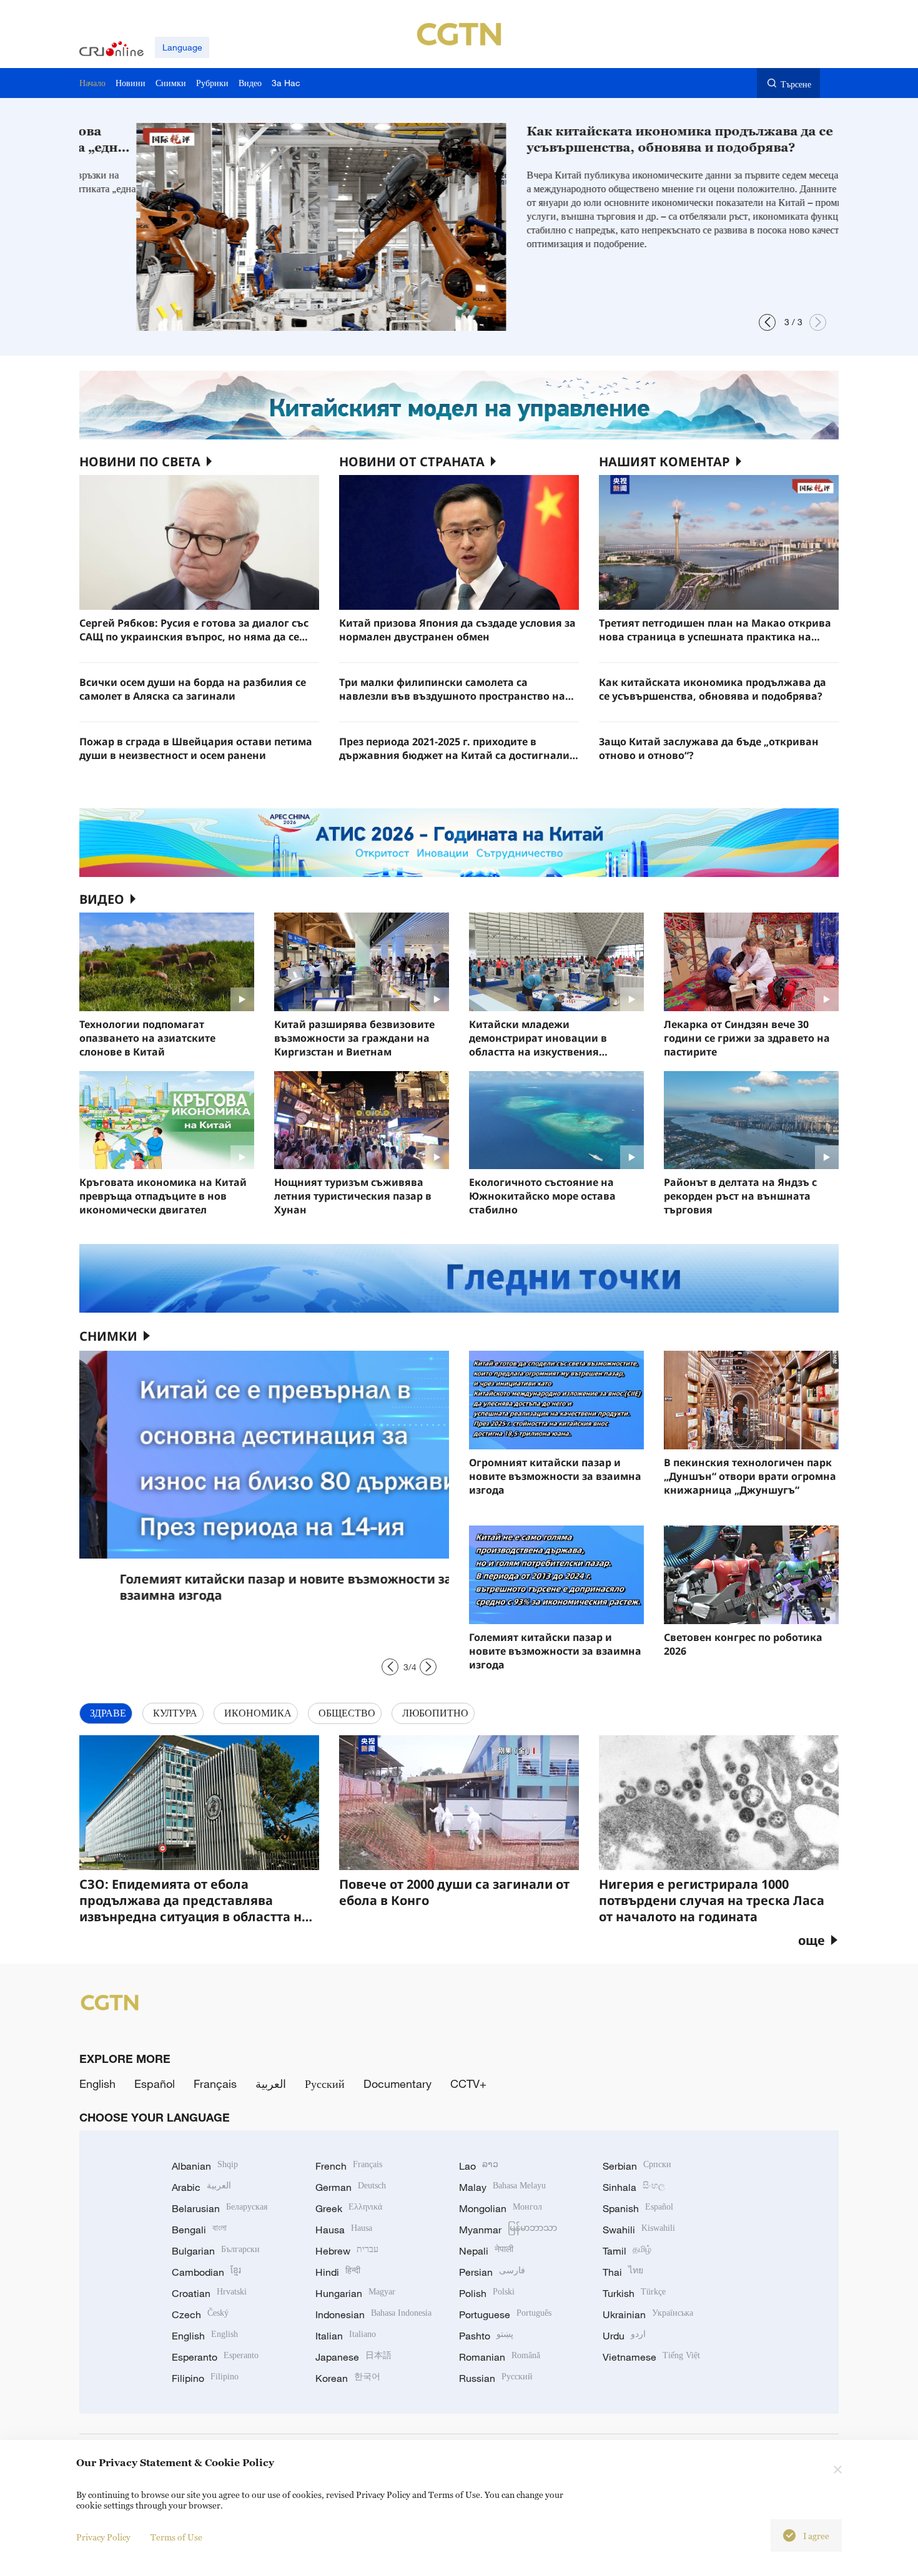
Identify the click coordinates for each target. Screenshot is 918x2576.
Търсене (796, 84)
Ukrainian (648, 2314)
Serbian (637, 2166)
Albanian (205, 2166)
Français (215, 2084)
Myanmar (508, 2230)
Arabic (201, 2187)
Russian (496, 2378)
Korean (348, 2378)
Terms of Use (176, 2537)
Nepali (486, 2251)
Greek (349, 2208)
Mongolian (501, 2208)
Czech (200, 2314)
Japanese (353, 2357)
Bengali (199, 2230)
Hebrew (347, 2251)
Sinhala (634, 2187)
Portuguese (505, 2314)
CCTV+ (468, 2084)
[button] (767, 322)
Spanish (638, 2208)
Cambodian (206, 2272)
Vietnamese (651, 2357)
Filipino (205, 2378)
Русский (325, 2084)
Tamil (627, 2251)
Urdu (624, 2336)
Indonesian (373, 2314)
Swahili (639, 2230)
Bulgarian (216, 2251)
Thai (623, 2272)
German (351, 2187)
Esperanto (215, 2357)
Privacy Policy (103, 2537)
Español (155, 2084)
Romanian (500, 2357)
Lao (479, 2166)
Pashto (486, 2336)
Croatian (209, 2293)
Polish (487, 2293)
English (97, 2084)
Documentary (397, 2084)
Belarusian (220, 2208)
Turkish (634, 2293)
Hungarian (355, 2293)
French (349, 2166)
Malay (502, 2187)
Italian (346, 2336)
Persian (492, 2272)
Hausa (344, 2230)
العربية (271, 2084)
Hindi (338, 2272)
